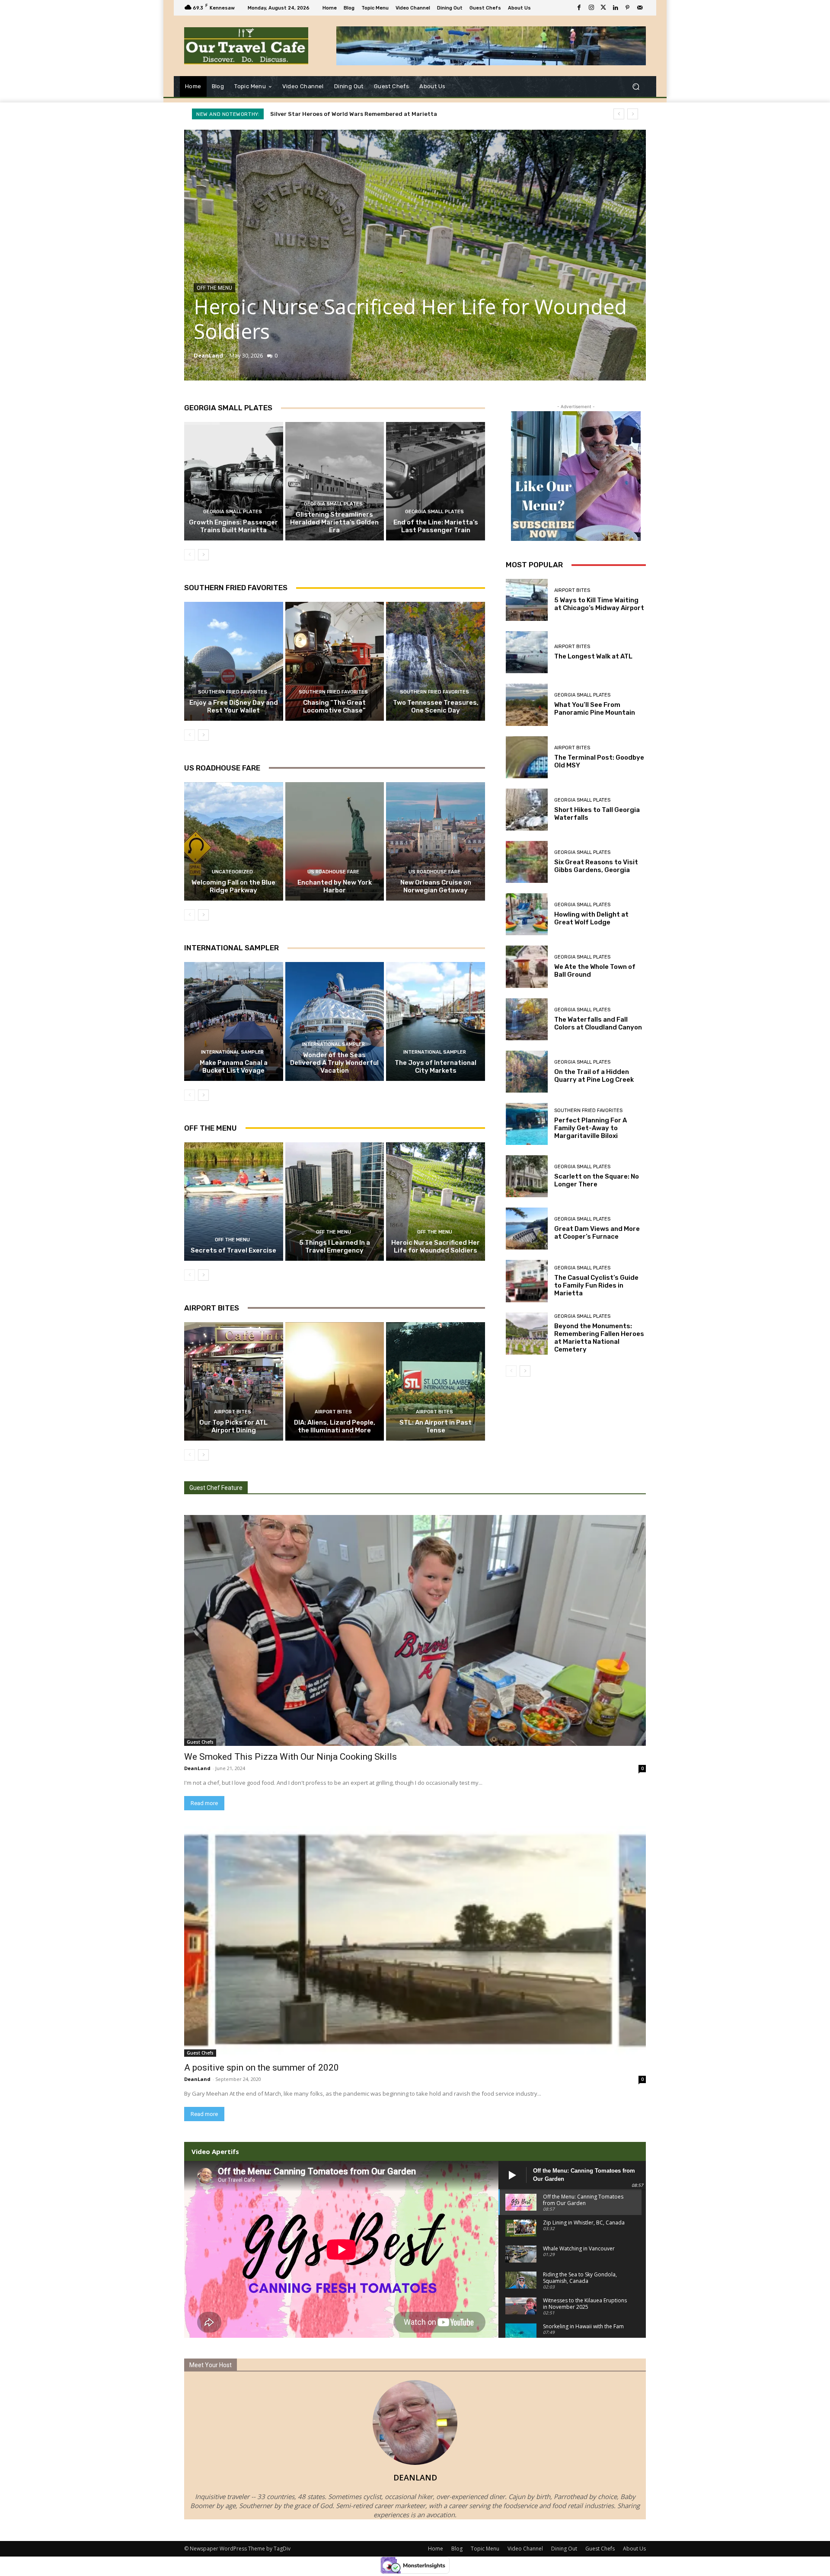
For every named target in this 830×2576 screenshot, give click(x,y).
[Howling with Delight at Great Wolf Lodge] (527, 914)
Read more (204, 1803)
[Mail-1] (640, 8)
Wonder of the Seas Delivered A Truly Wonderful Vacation (334, 1063)
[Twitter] (603, 8)
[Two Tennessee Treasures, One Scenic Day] (436, 661)
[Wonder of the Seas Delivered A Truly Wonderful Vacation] (335, 1021)
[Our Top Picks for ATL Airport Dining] (234, 1381)
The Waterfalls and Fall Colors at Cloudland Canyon (598, 1023)
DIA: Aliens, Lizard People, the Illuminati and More (335, 1426)
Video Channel (525, 2549)
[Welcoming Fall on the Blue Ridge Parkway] (234, 841)
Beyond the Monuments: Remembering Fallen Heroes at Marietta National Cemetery (599, 1338)
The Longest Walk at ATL (593, 656)
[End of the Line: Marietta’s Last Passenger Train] (436, 481)
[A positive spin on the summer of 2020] (415, 1941)
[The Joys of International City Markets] (436, 1021)
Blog (457, 2549)
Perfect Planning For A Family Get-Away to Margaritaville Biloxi (591, 1128)
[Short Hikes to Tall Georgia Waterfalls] (527, 810)
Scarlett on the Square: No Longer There (597, 1180)
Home (436, 2549)
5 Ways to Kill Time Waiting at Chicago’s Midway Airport (599, 604)
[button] (636, 87)
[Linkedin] (616, 8)
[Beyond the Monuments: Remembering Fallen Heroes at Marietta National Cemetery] (527, 1334)
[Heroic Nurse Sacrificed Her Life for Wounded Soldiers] (415, 255)
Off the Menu (214, 288)
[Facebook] (579, 8)
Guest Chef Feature (216, 1488)
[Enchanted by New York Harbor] (335, 841)
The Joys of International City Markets (436, 1067)
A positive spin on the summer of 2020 (262, 2068)
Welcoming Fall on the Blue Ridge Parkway (233, 886)
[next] (633, 114)
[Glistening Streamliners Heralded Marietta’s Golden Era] (335, 481)
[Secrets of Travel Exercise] (234, 1202)
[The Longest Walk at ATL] (527, 652)
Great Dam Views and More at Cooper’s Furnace (597, 1233)
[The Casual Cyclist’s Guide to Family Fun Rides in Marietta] (527, 1281)
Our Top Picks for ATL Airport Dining (233, 1426)
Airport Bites (212, 1308)
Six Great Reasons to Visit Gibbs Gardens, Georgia (596, 866)
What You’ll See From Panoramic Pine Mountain (595, 709)
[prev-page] (190, 555)
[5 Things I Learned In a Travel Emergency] (335, 1202)
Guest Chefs (200, 1742)
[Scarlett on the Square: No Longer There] (527, 1176)
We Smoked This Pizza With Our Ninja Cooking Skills (290, 1757)
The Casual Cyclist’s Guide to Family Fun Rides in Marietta (596, 1285)
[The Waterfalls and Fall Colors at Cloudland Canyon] (527, 1019)
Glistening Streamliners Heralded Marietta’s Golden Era (334, 522)
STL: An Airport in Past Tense (436, 1426)
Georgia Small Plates (228, 408)
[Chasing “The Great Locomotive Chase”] (335, 661)
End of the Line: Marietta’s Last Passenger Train (436, 526)
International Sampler (231, 948)
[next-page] (203, 555)
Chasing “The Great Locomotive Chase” (334, 706)
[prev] (619, 114)
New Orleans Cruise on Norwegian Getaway (436, 886)
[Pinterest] (628, 8)
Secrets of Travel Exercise (233, 1250)
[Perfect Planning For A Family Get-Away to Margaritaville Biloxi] (527, 1124)
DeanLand (208, 355)
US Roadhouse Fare (222, 768)
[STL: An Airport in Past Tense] (436, 1381)
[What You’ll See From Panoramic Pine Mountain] (527, 705)
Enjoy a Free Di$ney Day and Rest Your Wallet (234, 706)
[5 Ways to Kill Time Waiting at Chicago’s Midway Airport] (527, 600)
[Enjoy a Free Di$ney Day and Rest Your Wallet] (234, 661)
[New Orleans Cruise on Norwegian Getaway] (436, 841)
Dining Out (564, 2549)
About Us (634, 2549)
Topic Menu (485, 2549)
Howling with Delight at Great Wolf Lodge (591, 918)
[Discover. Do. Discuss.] (246, 46)
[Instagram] (591, 8)
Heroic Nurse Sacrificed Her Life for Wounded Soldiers (348, 114)
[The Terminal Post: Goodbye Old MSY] (527, 757)
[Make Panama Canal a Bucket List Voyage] (234, 1021)
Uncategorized (232, 872)
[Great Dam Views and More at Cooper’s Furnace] (527, 1229)
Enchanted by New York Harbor (335, 886)
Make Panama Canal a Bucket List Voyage (234, 1067)
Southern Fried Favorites (236, 588)
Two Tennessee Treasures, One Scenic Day (436, 706)
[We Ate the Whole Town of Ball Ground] (527, 967)
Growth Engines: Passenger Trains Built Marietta (233, 526)
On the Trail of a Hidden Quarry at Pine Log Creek (594, 1076)
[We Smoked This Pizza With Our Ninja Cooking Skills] (415, 1630)
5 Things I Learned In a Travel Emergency (335, 1246)
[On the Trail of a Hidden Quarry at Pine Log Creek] (527, 1072)
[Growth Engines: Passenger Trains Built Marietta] (234, 481)
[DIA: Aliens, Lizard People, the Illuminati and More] (335, 1381)
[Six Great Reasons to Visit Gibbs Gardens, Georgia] (527, 862)
